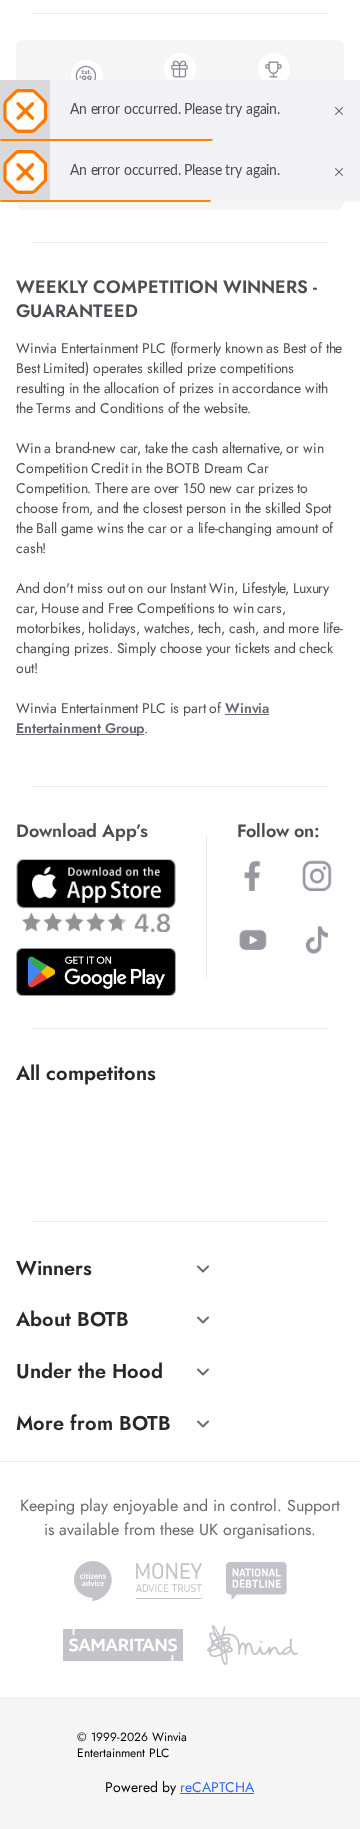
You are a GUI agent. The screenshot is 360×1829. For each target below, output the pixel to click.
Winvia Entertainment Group (142, 718)
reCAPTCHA (217, 1787)
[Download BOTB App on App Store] (96, 895)
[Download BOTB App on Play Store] (96, 972)
